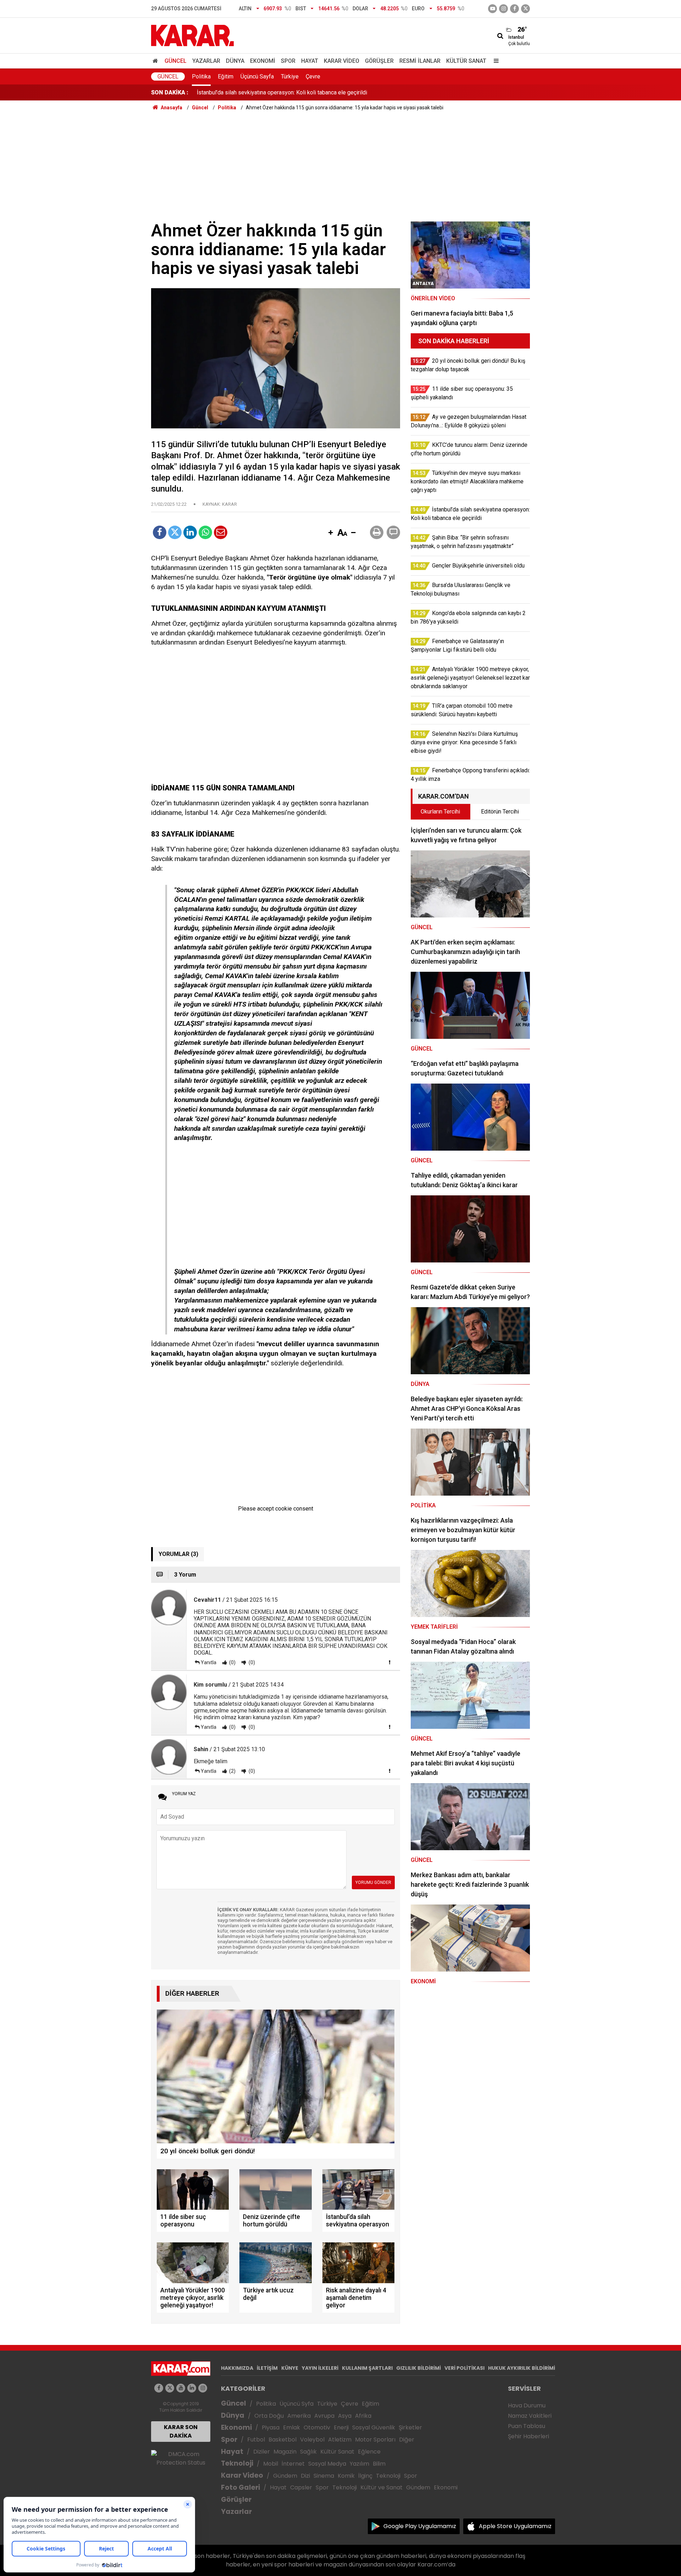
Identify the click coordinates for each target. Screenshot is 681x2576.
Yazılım (359, 2464)
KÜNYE (290, 2368)
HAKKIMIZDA (237, 2368)
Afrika (363, 2416)
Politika (201, 76)
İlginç (365, 2476)
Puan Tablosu (527, 2426)
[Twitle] (175, 532)
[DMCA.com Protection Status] (181, 2458)
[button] (331, 533)
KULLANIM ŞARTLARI (367, 2368)
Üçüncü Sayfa (257, 76)
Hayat (310, 61)
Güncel (176, 61)
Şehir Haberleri (528, 2436)
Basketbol (283, 2440)
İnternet (293, 2464)
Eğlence (369, 2452)
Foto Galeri (240, 2487)
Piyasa (271, 2427)
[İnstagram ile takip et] (503, 9)
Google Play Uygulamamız (420, 2526)
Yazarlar (206, 61)
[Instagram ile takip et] (203, 2388)
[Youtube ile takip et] (492, 9)
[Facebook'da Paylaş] (160, 532)
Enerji (341, 2427)
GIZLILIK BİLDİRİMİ (419, 2368)
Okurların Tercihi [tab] (440, 812)
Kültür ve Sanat (381, 2487)
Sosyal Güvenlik (374, 2427)
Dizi (305, 2476)
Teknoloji (237, 2463)
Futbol (256, 2440)
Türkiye (290, 76)
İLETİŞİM (267, 2368)
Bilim (379, 2464)
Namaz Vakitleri (530, 2416)
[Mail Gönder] (221, 532)
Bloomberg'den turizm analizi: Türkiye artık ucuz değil (262, 92)
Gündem (285, 2476)
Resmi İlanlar (420, 61)
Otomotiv (317, 2427)
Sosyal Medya (327, 2464)
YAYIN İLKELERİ (320, 2368)
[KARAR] (192, 35)
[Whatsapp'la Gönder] (205, 532)
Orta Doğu (269, 2416)
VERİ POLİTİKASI (464, 2368)
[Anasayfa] (156, 61)
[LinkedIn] (190, 532)
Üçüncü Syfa (297, 2404)
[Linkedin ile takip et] (192, 2388)
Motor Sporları (375, 2440)
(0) (232, 1662)
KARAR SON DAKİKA (181, 2431)
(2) (232, 1771)
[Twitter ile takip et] (525, 9)
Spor (288, 61)
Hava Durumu (527, 2405)
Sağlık (308, 2452)
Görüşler (379, 61)
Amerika (299, 2416)
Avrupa (324, 2416)
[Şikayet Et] (389, 1662)
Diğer (407, 2440)
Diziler (262, 2452)
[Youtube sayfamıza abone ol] (181, 2388)
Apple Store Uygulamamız (515, 2526)
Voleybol (312, 2440)
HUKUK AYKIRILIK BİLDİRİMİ (522, 2368)
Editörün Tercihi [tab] (500, 812)
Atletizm (340, 2440)
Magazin (285, 2452)
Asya (345, 2416)
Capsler (301, 2487)
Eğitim (226, 76)
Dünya (235, 61)
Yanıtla (209, 1662)
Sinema (324, 2476)
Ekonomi (263, 61)
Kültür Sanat (466, 61)
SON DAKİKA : (170, 92)
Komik (346, 2476)
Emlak (292, 2427)
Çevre (313, 76)
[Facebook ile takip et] (514, 9)
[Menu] (494, 61)
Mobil (271, 2464)
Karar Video (342, 61)
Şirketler (410, 2427)
